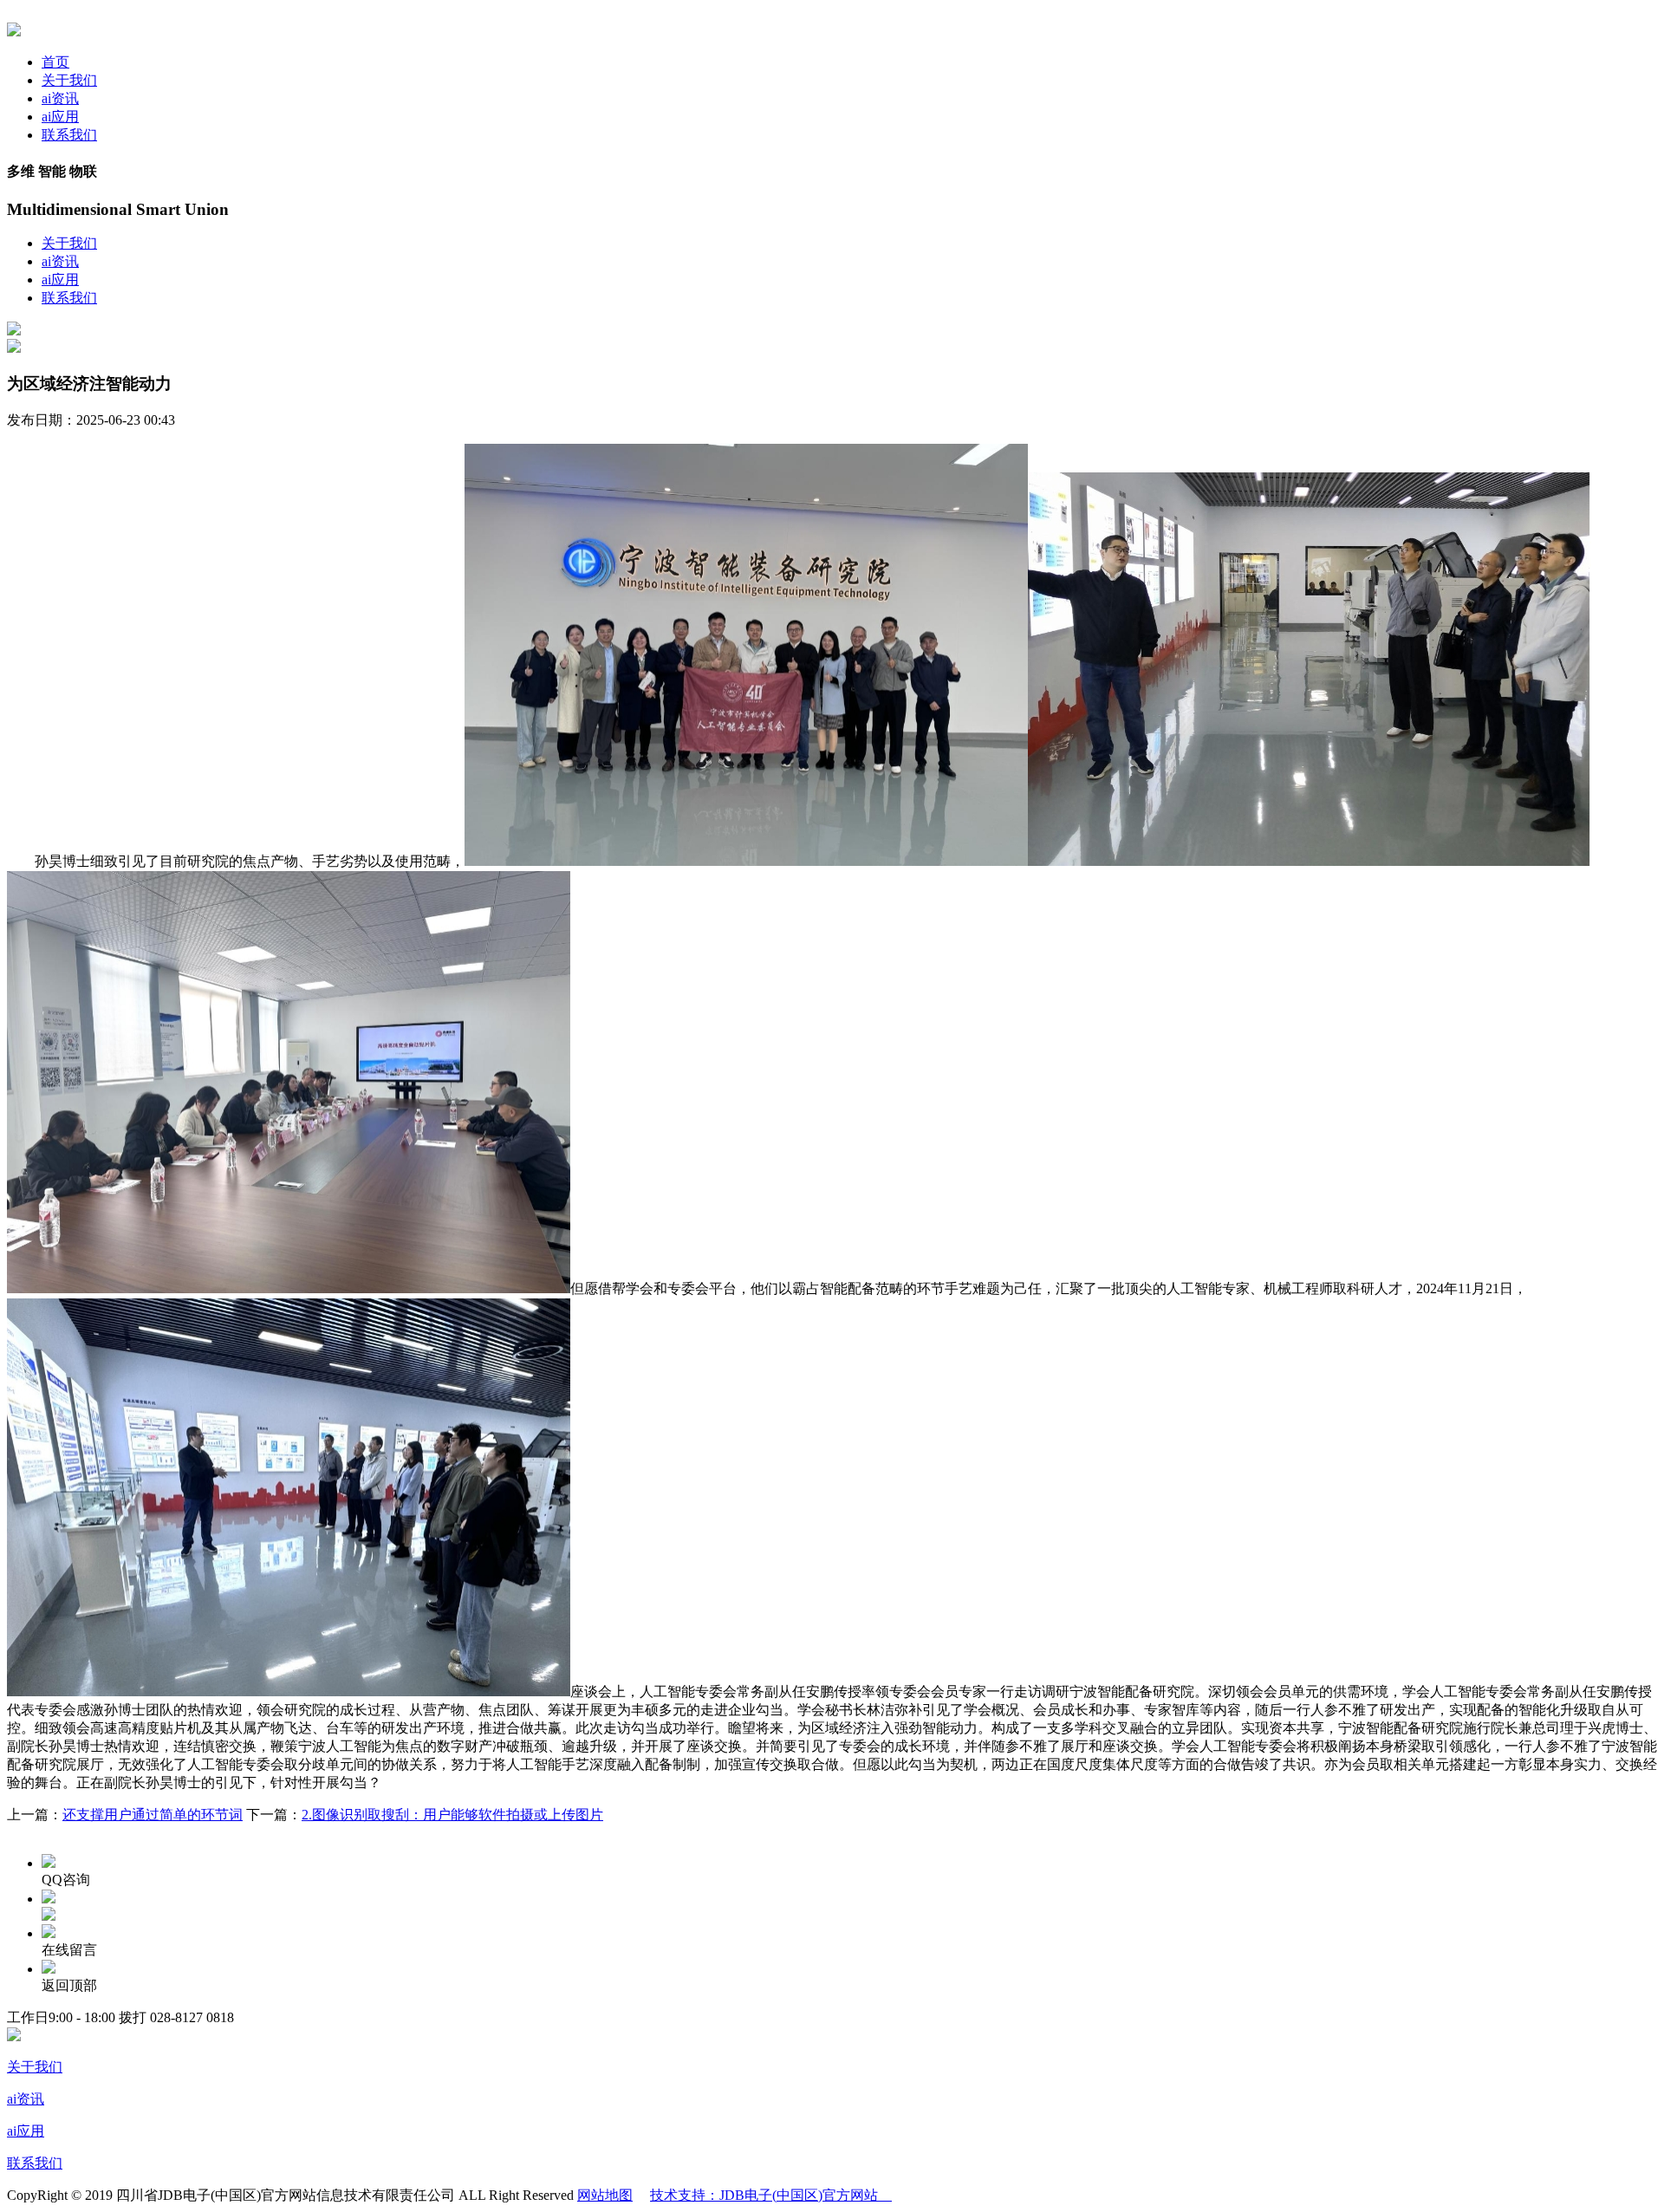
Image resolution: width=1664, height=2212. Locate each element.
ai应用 (60, 117)
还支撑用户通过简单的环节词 (153, 1815)
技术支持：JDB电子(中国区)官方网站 (771, 2195)
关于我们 (69, 80)
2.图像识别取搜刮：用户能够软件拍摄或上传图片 (452, 1815)
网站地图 (605, 2195)
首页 (55, 62)
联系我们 (69, 135)
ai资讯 (60, 98)
